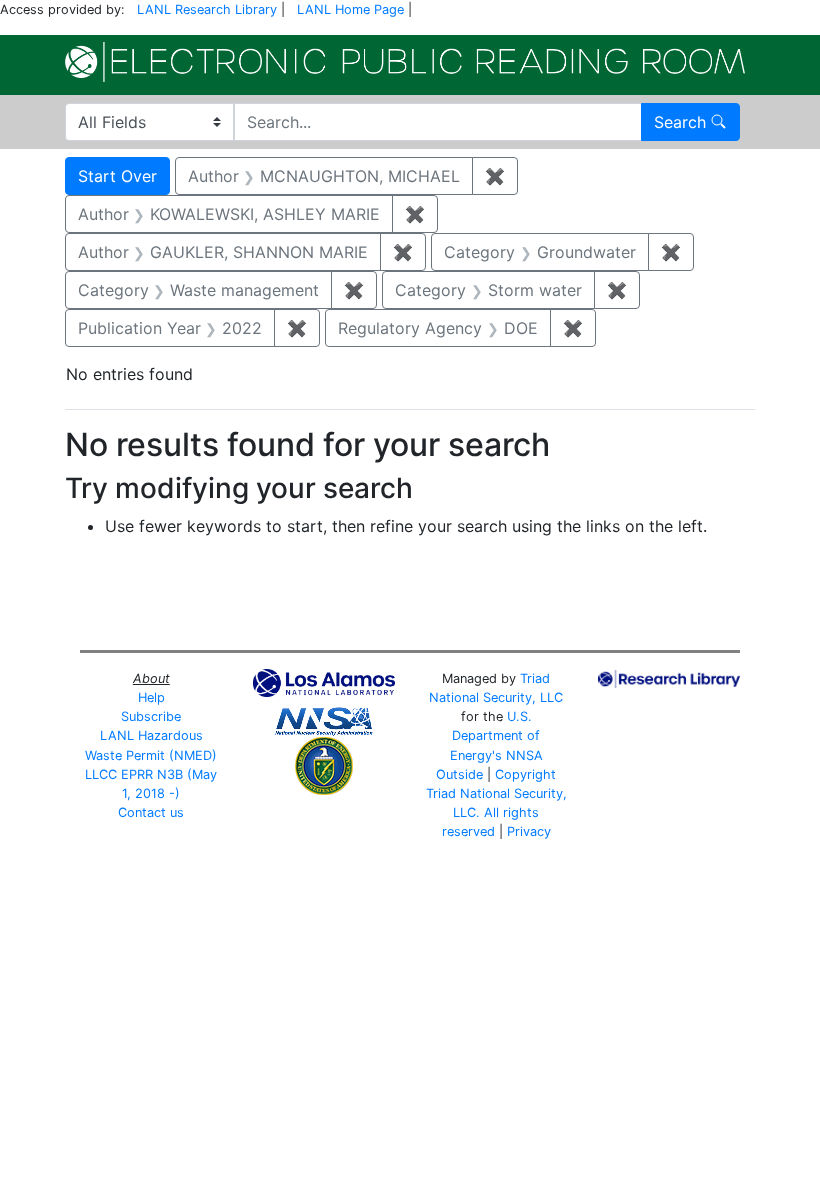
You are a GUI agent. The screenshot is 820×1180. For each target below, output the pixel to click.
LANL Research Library (207, 9)
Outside (459, 774)
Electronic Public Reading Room (405, 62)
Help (151, 697)
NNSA (524, 755)
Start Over (117, 176)
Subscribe (151, 716)
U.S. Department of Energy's (495, 735)
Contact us (151, 812)
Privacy (529, 831)
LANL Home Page (350, 9)
